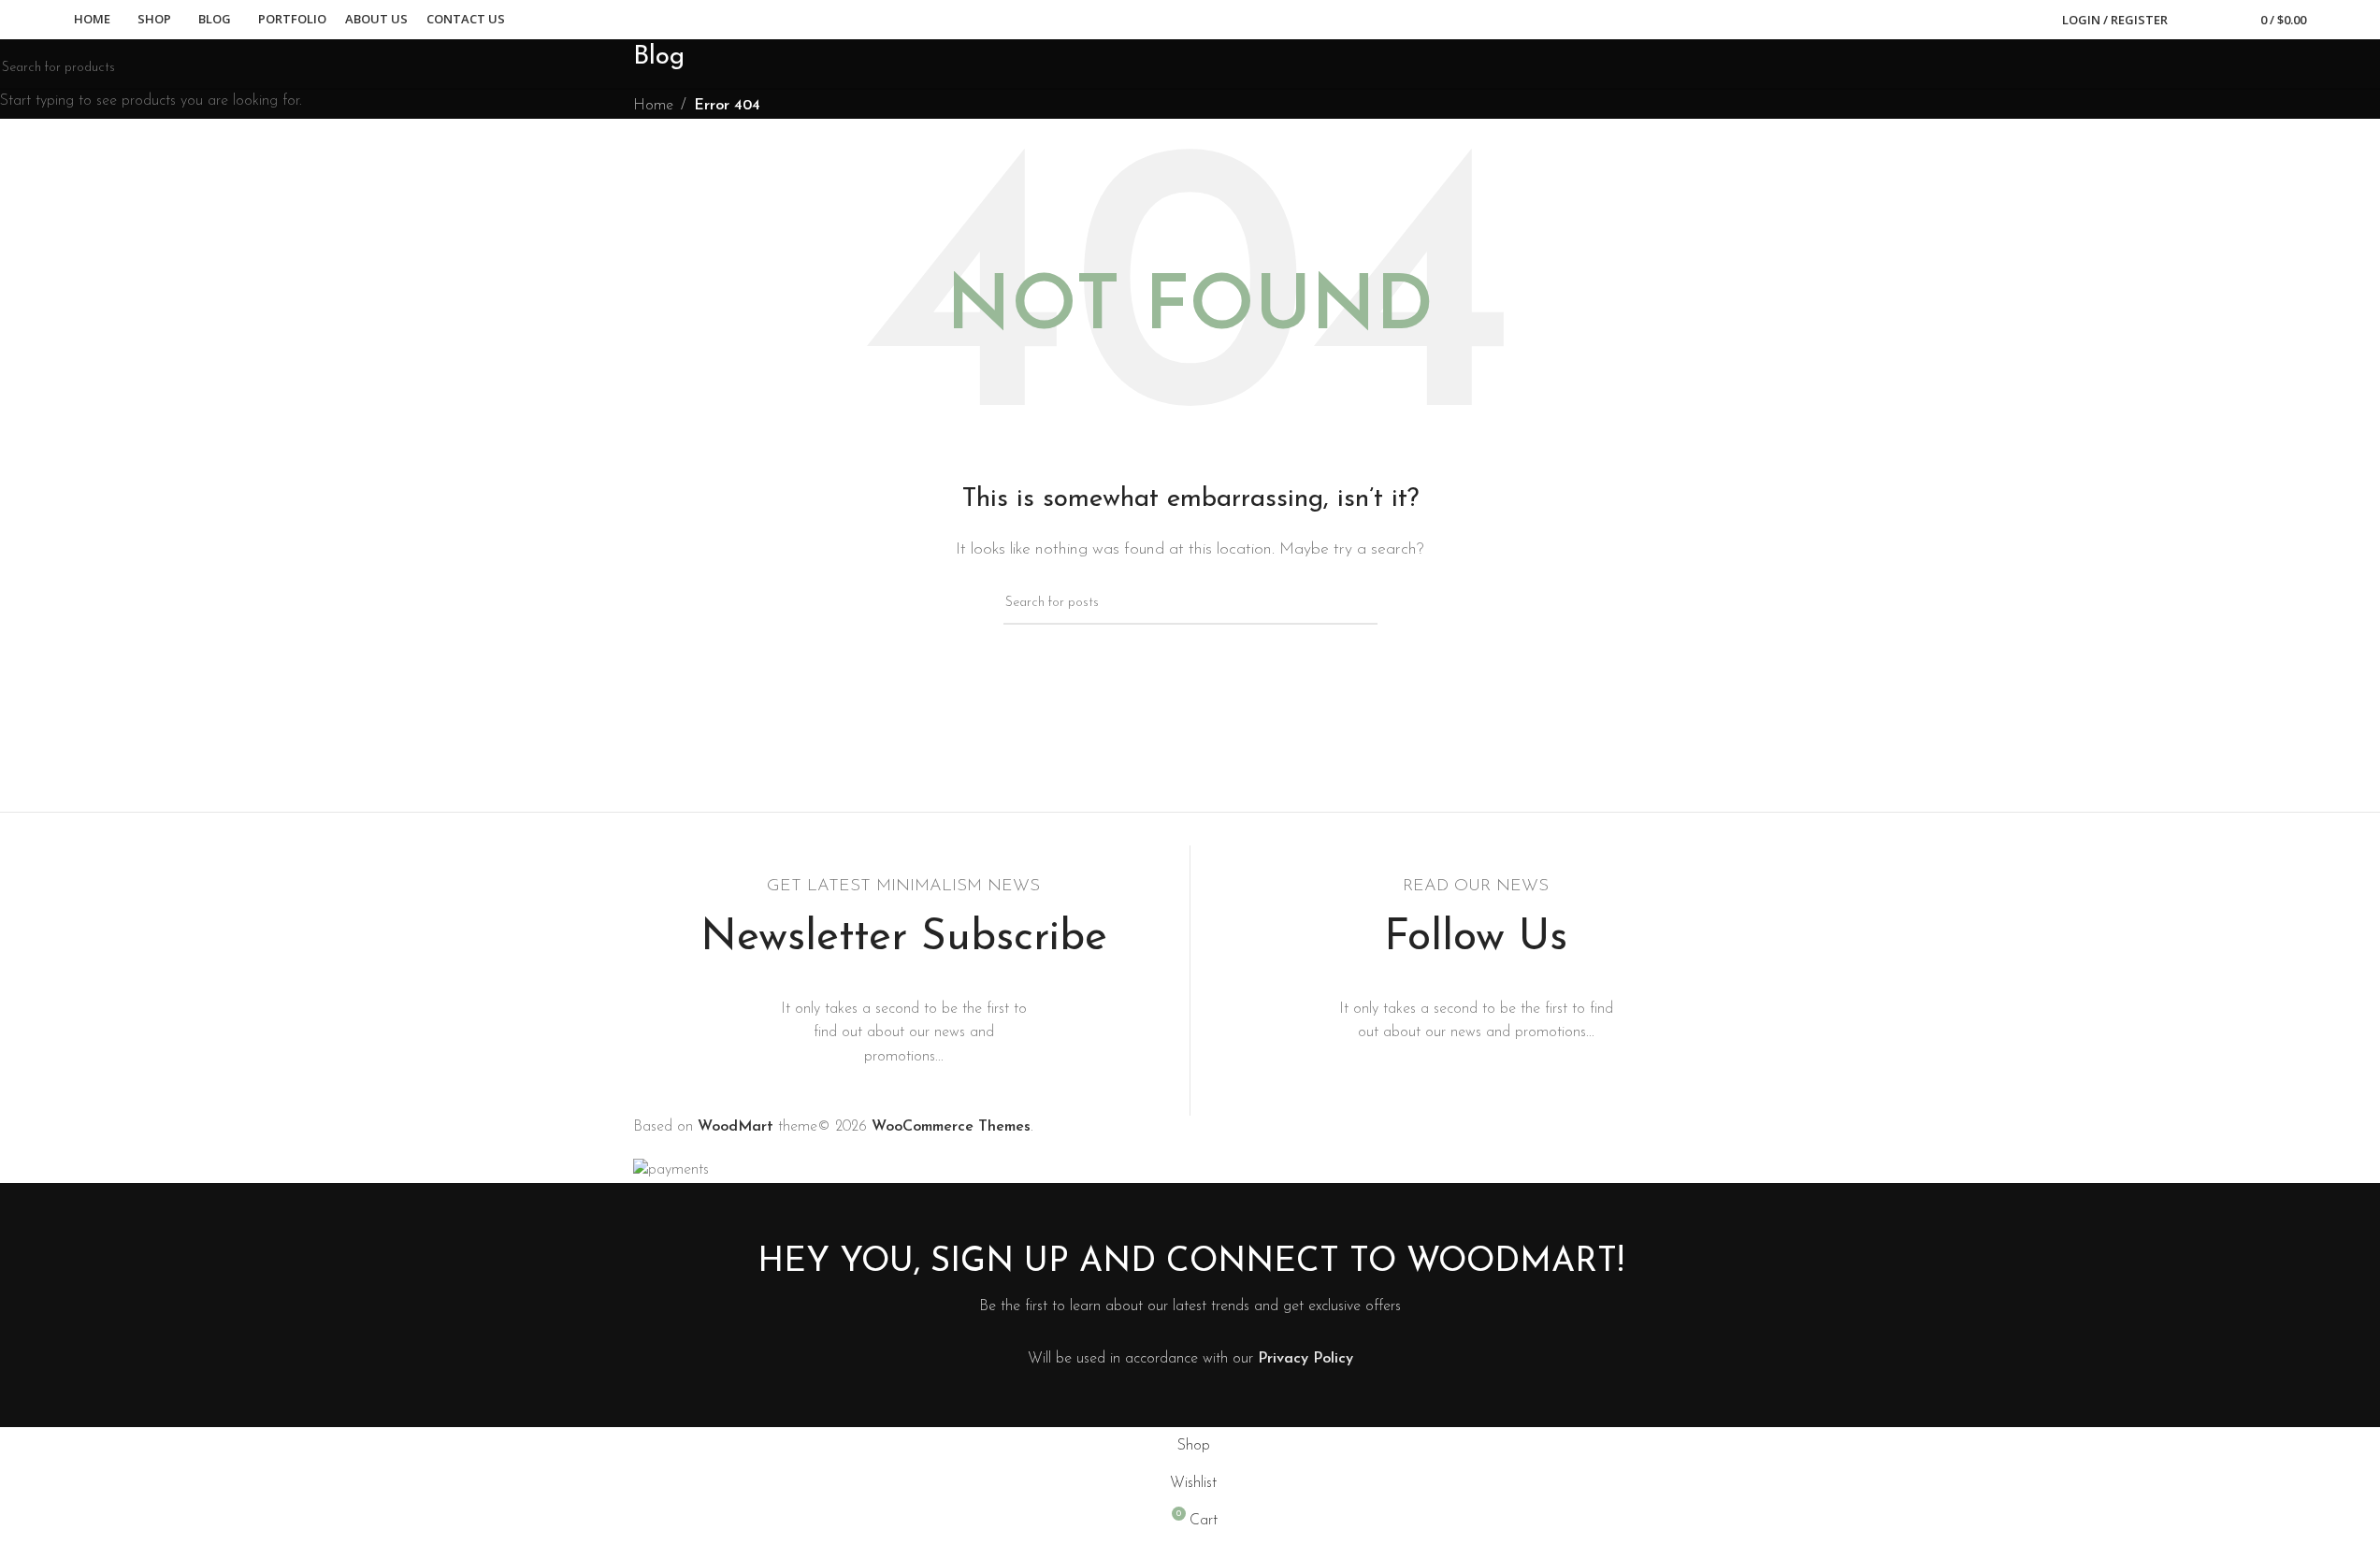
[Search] (2194, 20)
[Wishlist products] (2220, 20)
